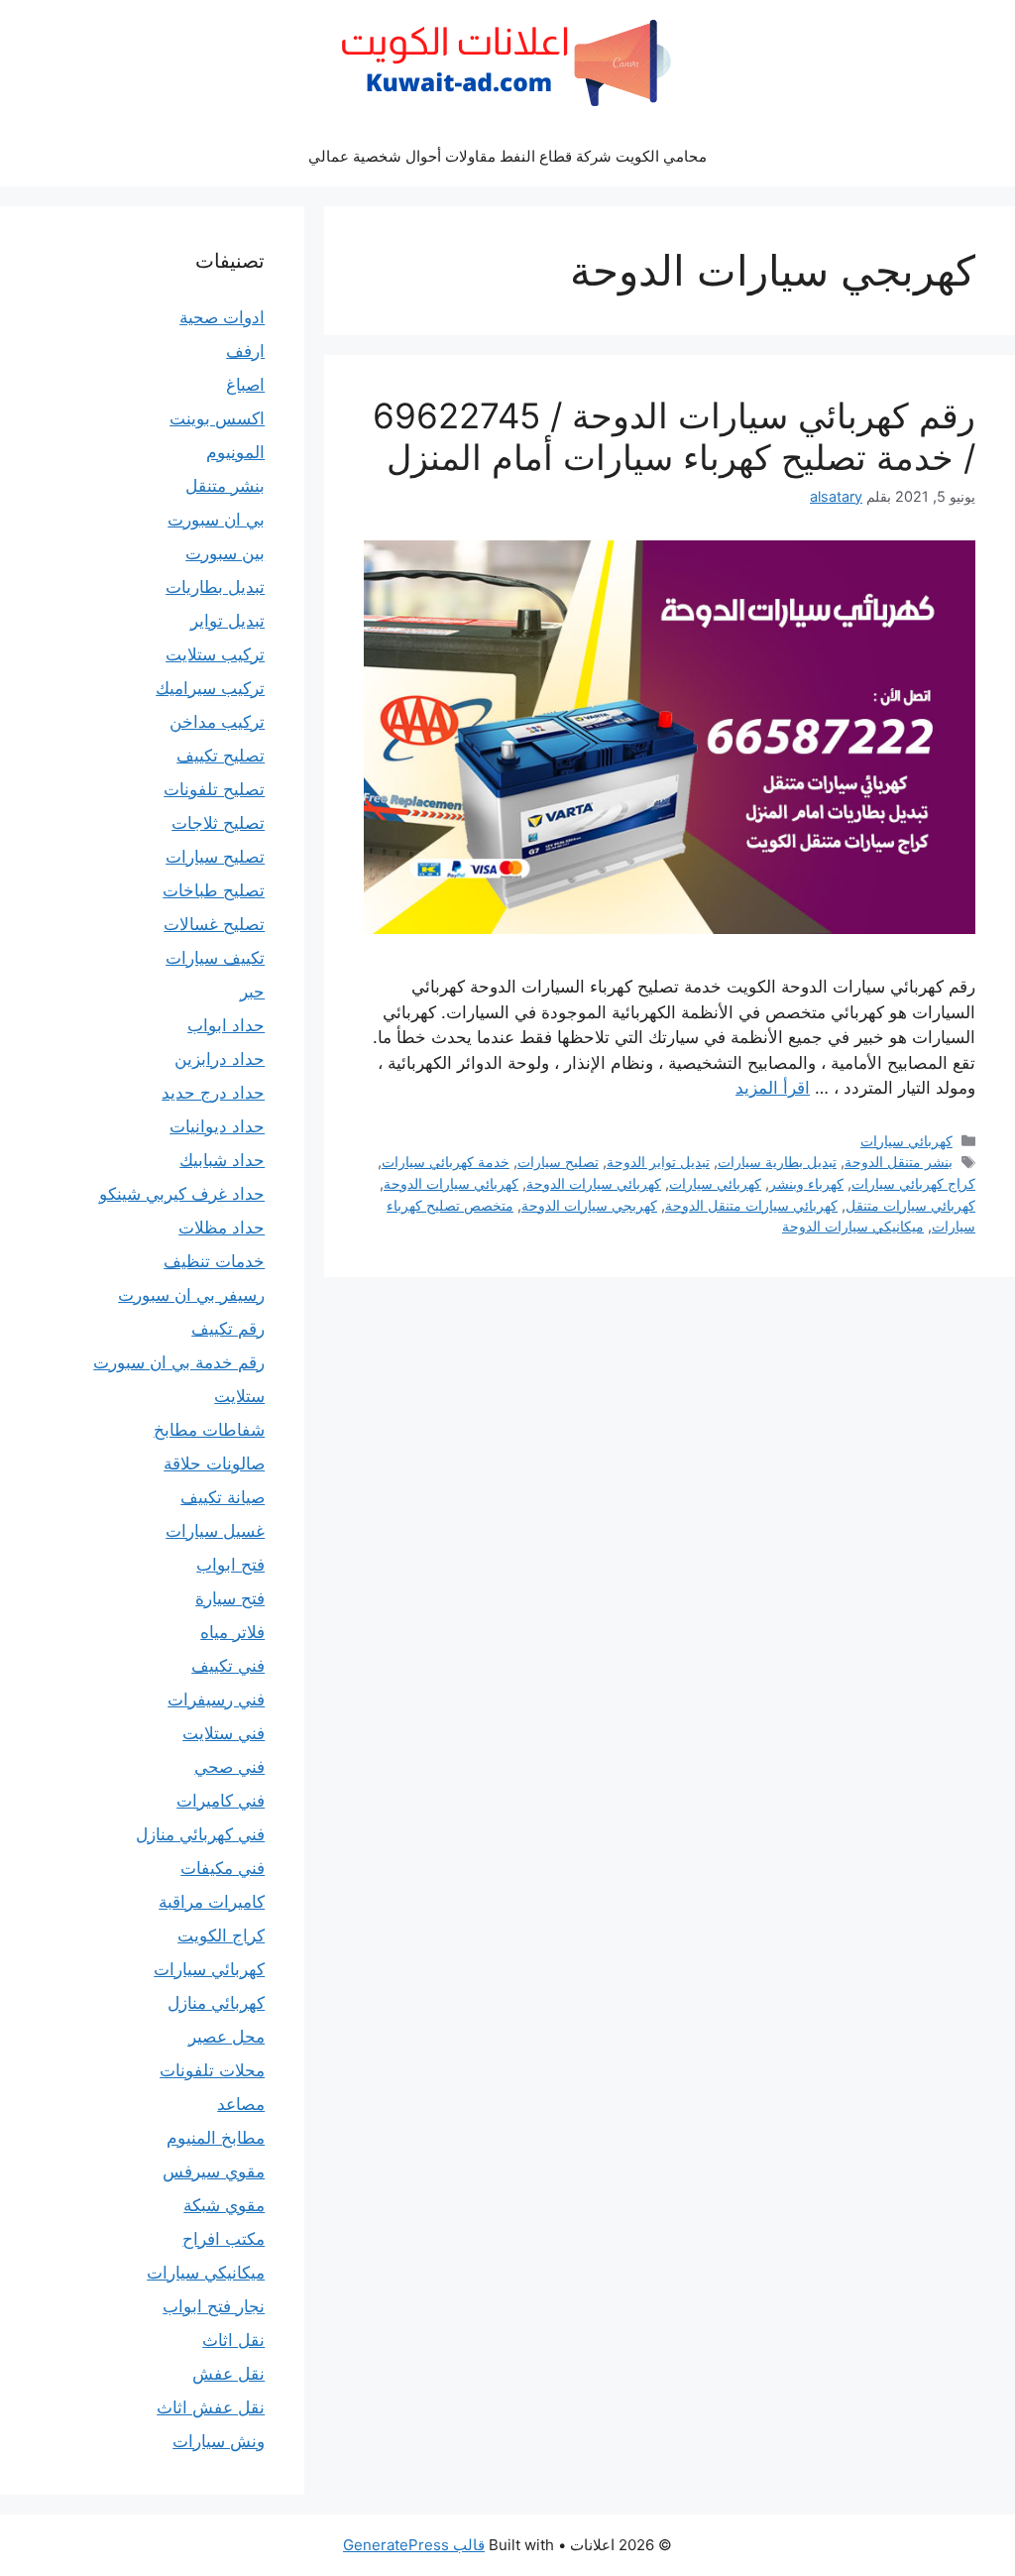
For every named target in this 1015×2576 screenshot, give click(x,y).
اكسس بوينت (217, 418)
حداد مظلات (222, 1228)
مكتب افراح (224, 2239)
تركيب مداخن (217, 722)
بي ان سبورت (216, 520)
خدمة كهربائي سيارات (446, 1162)
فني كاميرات (221, 1801)
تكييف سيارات (215, 958)
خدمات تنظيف (214, 1261)
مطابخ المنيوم (216, 2138)
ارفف (245, 351)
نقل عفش (228, 2374)
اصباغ (245, 385)
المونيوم (235, 452)
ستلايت (239, 1396)
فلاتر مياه (232, 1632)
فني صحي (229, 1767)
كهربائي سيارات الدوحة (594, 1183)
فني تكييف (228, 1666)
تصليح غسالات (214, 924)
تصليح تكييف (221, 756)
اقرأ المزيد (773, 1088)
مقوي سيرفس (214, 2171)
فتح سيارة (230, 1598)
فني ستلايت (224, 1733)
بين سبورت (225, 553)
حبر (252, 992)
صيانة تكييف (223, 1497)
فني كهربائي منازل (200, 1834)
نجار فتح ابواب (214, 2306)
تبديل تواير (227, 621)
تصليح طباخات (214, 890)
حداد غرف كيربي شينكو (182, 1194)
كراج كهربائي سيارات (913, 1183)
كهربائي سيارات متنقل (910, 1205)
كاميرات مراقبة (212, 1902)
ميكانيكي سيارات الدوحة (853, 1226)
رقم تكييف (228, 1329)
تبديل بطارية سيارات (777, 1162)
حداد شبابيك (222, 1160)
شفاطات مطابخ (209, 1430)
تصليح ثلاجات (218, 823)
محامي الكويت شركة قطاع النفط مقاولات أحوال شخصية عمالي (507, 156)
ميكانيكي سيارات (206, 2273)
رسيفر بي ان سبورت (191, 1295)
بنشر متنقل (225, 486)
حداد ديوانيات (217, 1126)
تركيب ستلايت (215, 654)
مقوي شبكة (224, 2205)
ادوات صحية (222, 317)
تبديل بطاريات (215, 587)
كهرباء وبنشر (806, 1183)
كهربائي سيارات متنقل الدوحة (751, 1205)
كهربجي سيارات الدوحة (589, 1205)
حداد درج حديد (213, 1093)
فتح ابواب (230, 1565)
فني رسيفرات (216, 1699)
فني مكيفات (223, 1868)
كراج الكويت (221, 1935)
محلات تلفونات (212, 2070)
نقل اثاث (233, 2340)
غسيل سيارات (215, 1531)
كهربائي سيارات (906, 1141)
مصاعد (241, 2104)
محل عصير (226, 2037)
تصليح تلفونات (214, 789)
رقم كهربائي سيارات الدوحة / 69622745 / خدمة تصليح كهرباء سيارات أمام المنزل (674, 436)
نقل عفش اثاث (211, 2407)
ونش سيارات (219, 2441)
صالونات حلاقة (214, 1464)
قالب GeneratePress (414, 2545)
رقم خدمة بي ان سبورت (179, 1362)
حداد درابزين (220, 1059)
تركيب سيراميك (210, 688)
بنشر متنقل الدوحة (899, 1162)
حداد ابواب (226, 1025)
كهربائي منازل (216, 2003)
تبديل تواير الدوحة (658, 1162)
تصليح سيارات (558, 1162)
